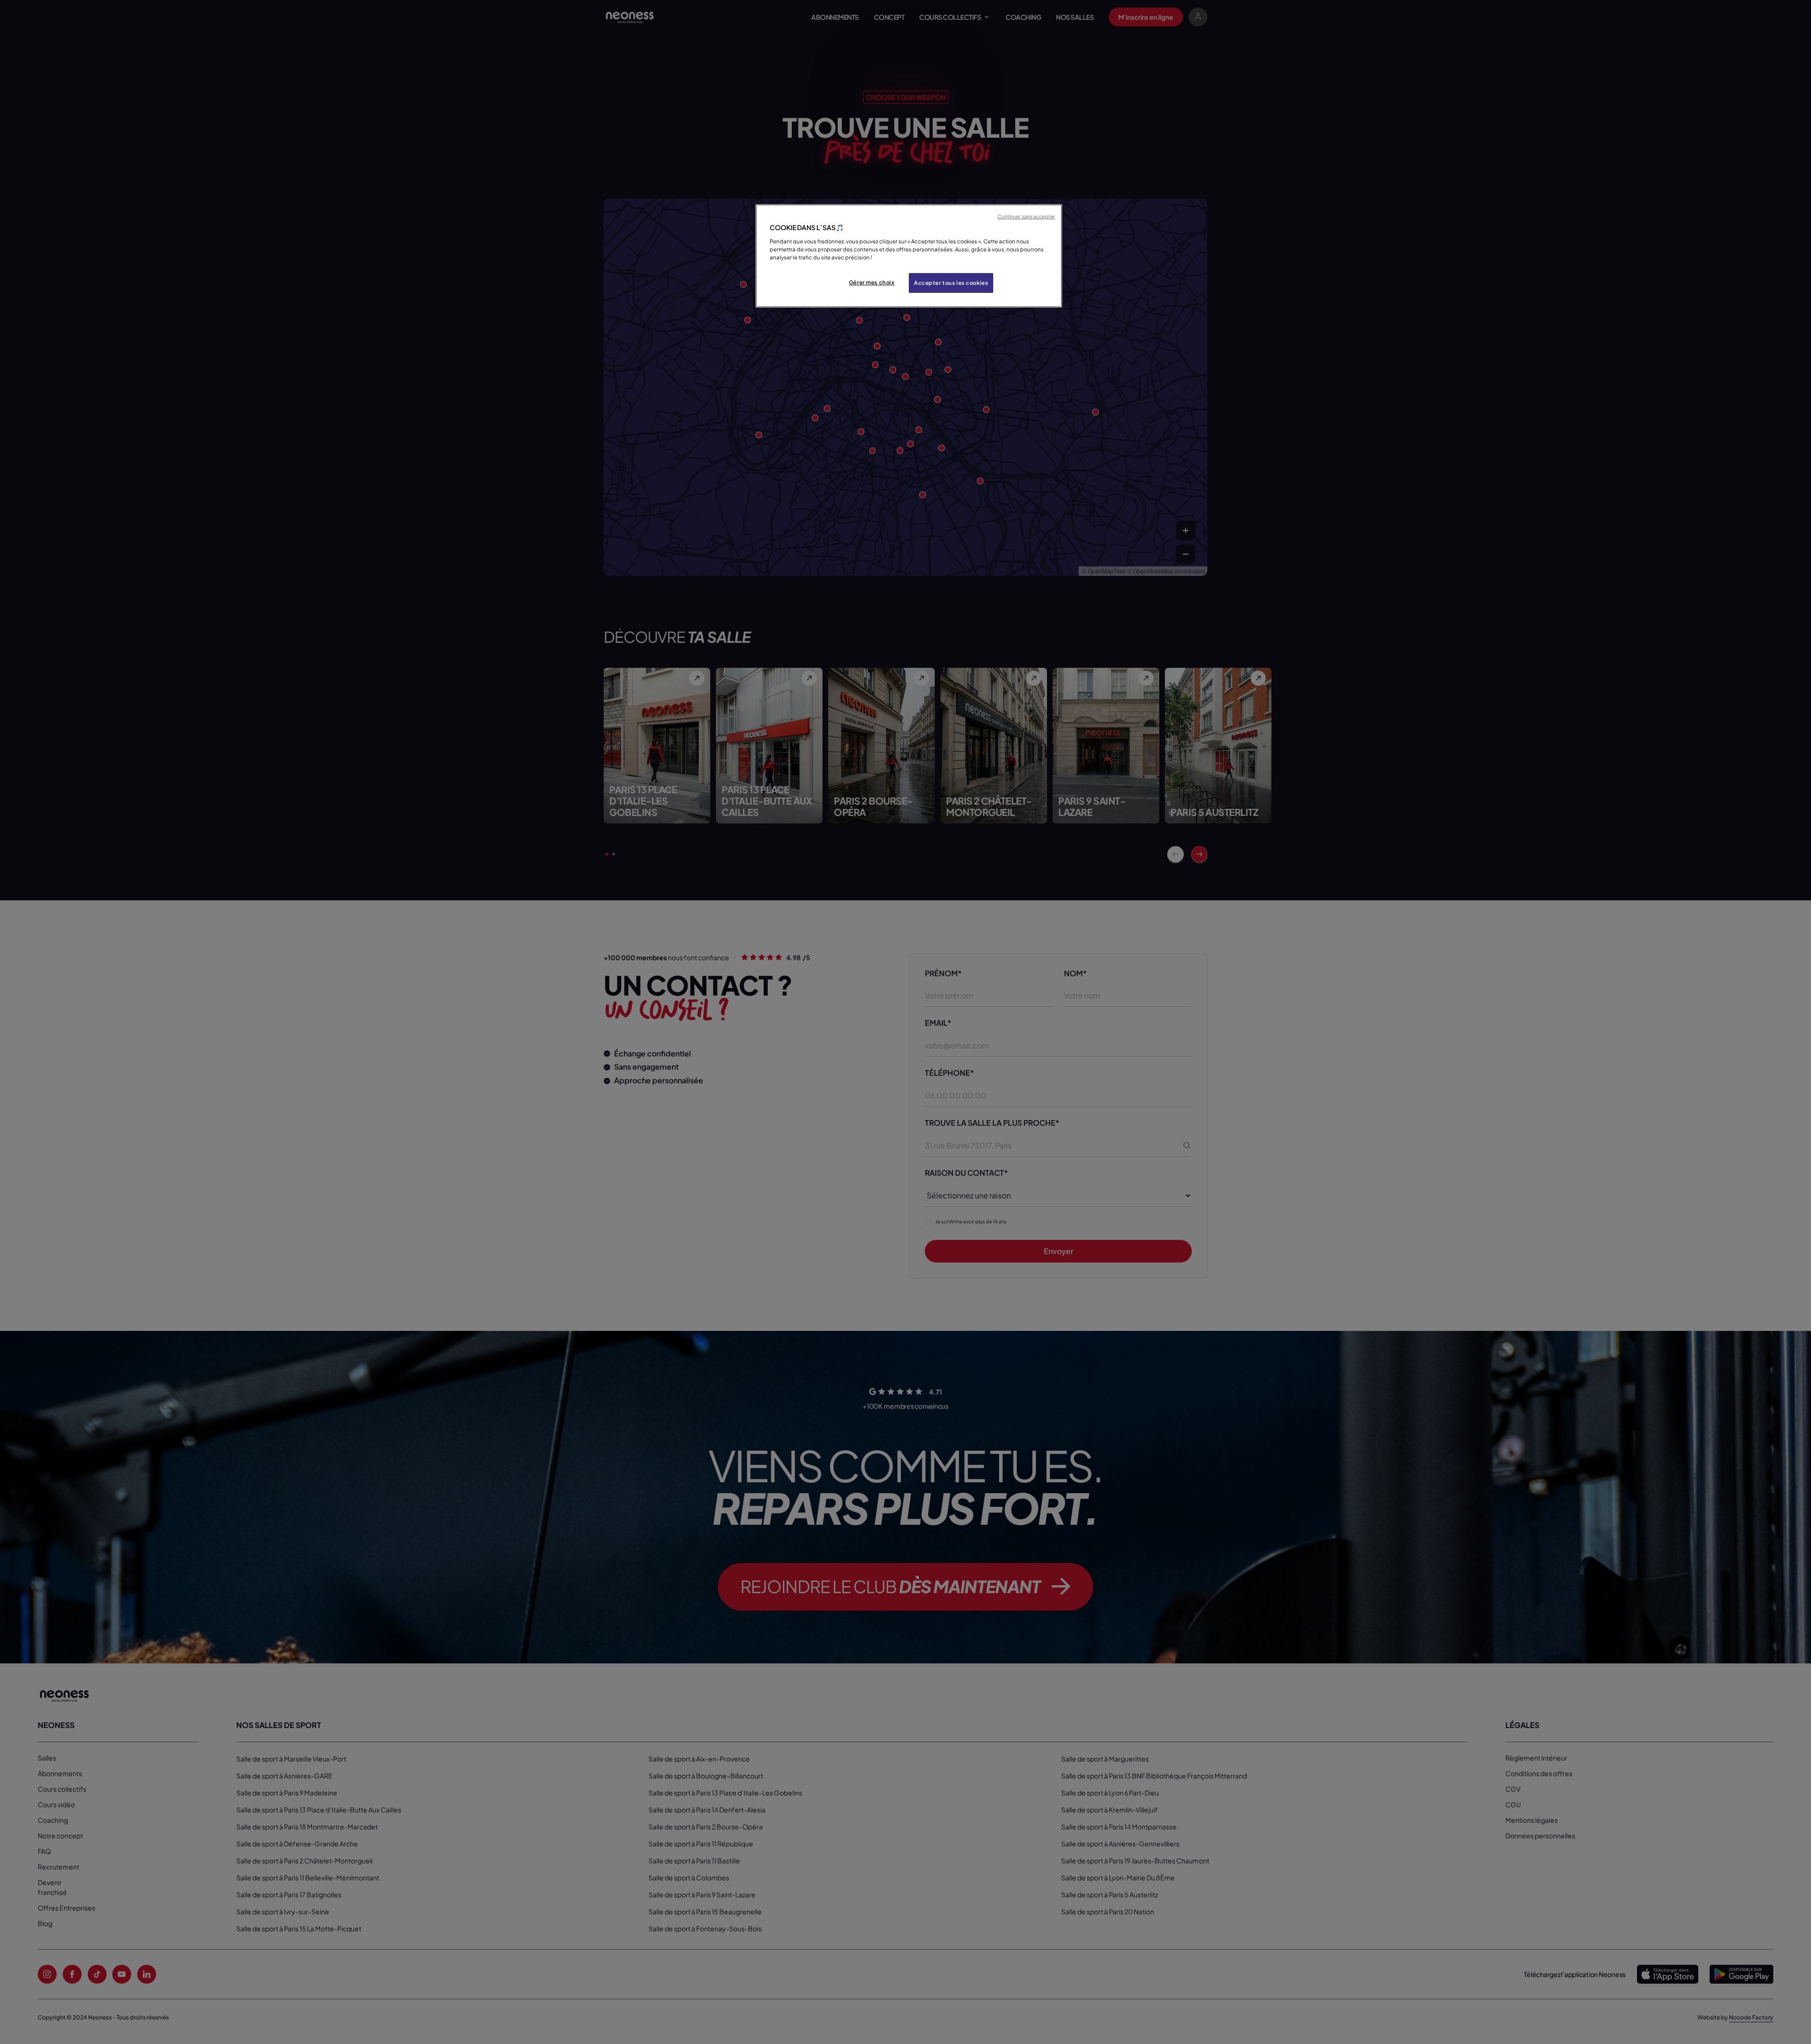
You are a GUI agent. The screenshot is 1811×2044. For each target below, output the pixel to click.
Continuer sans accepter (1026, 216)
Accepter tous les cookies (951, 283)
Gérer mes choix (872, 282)
